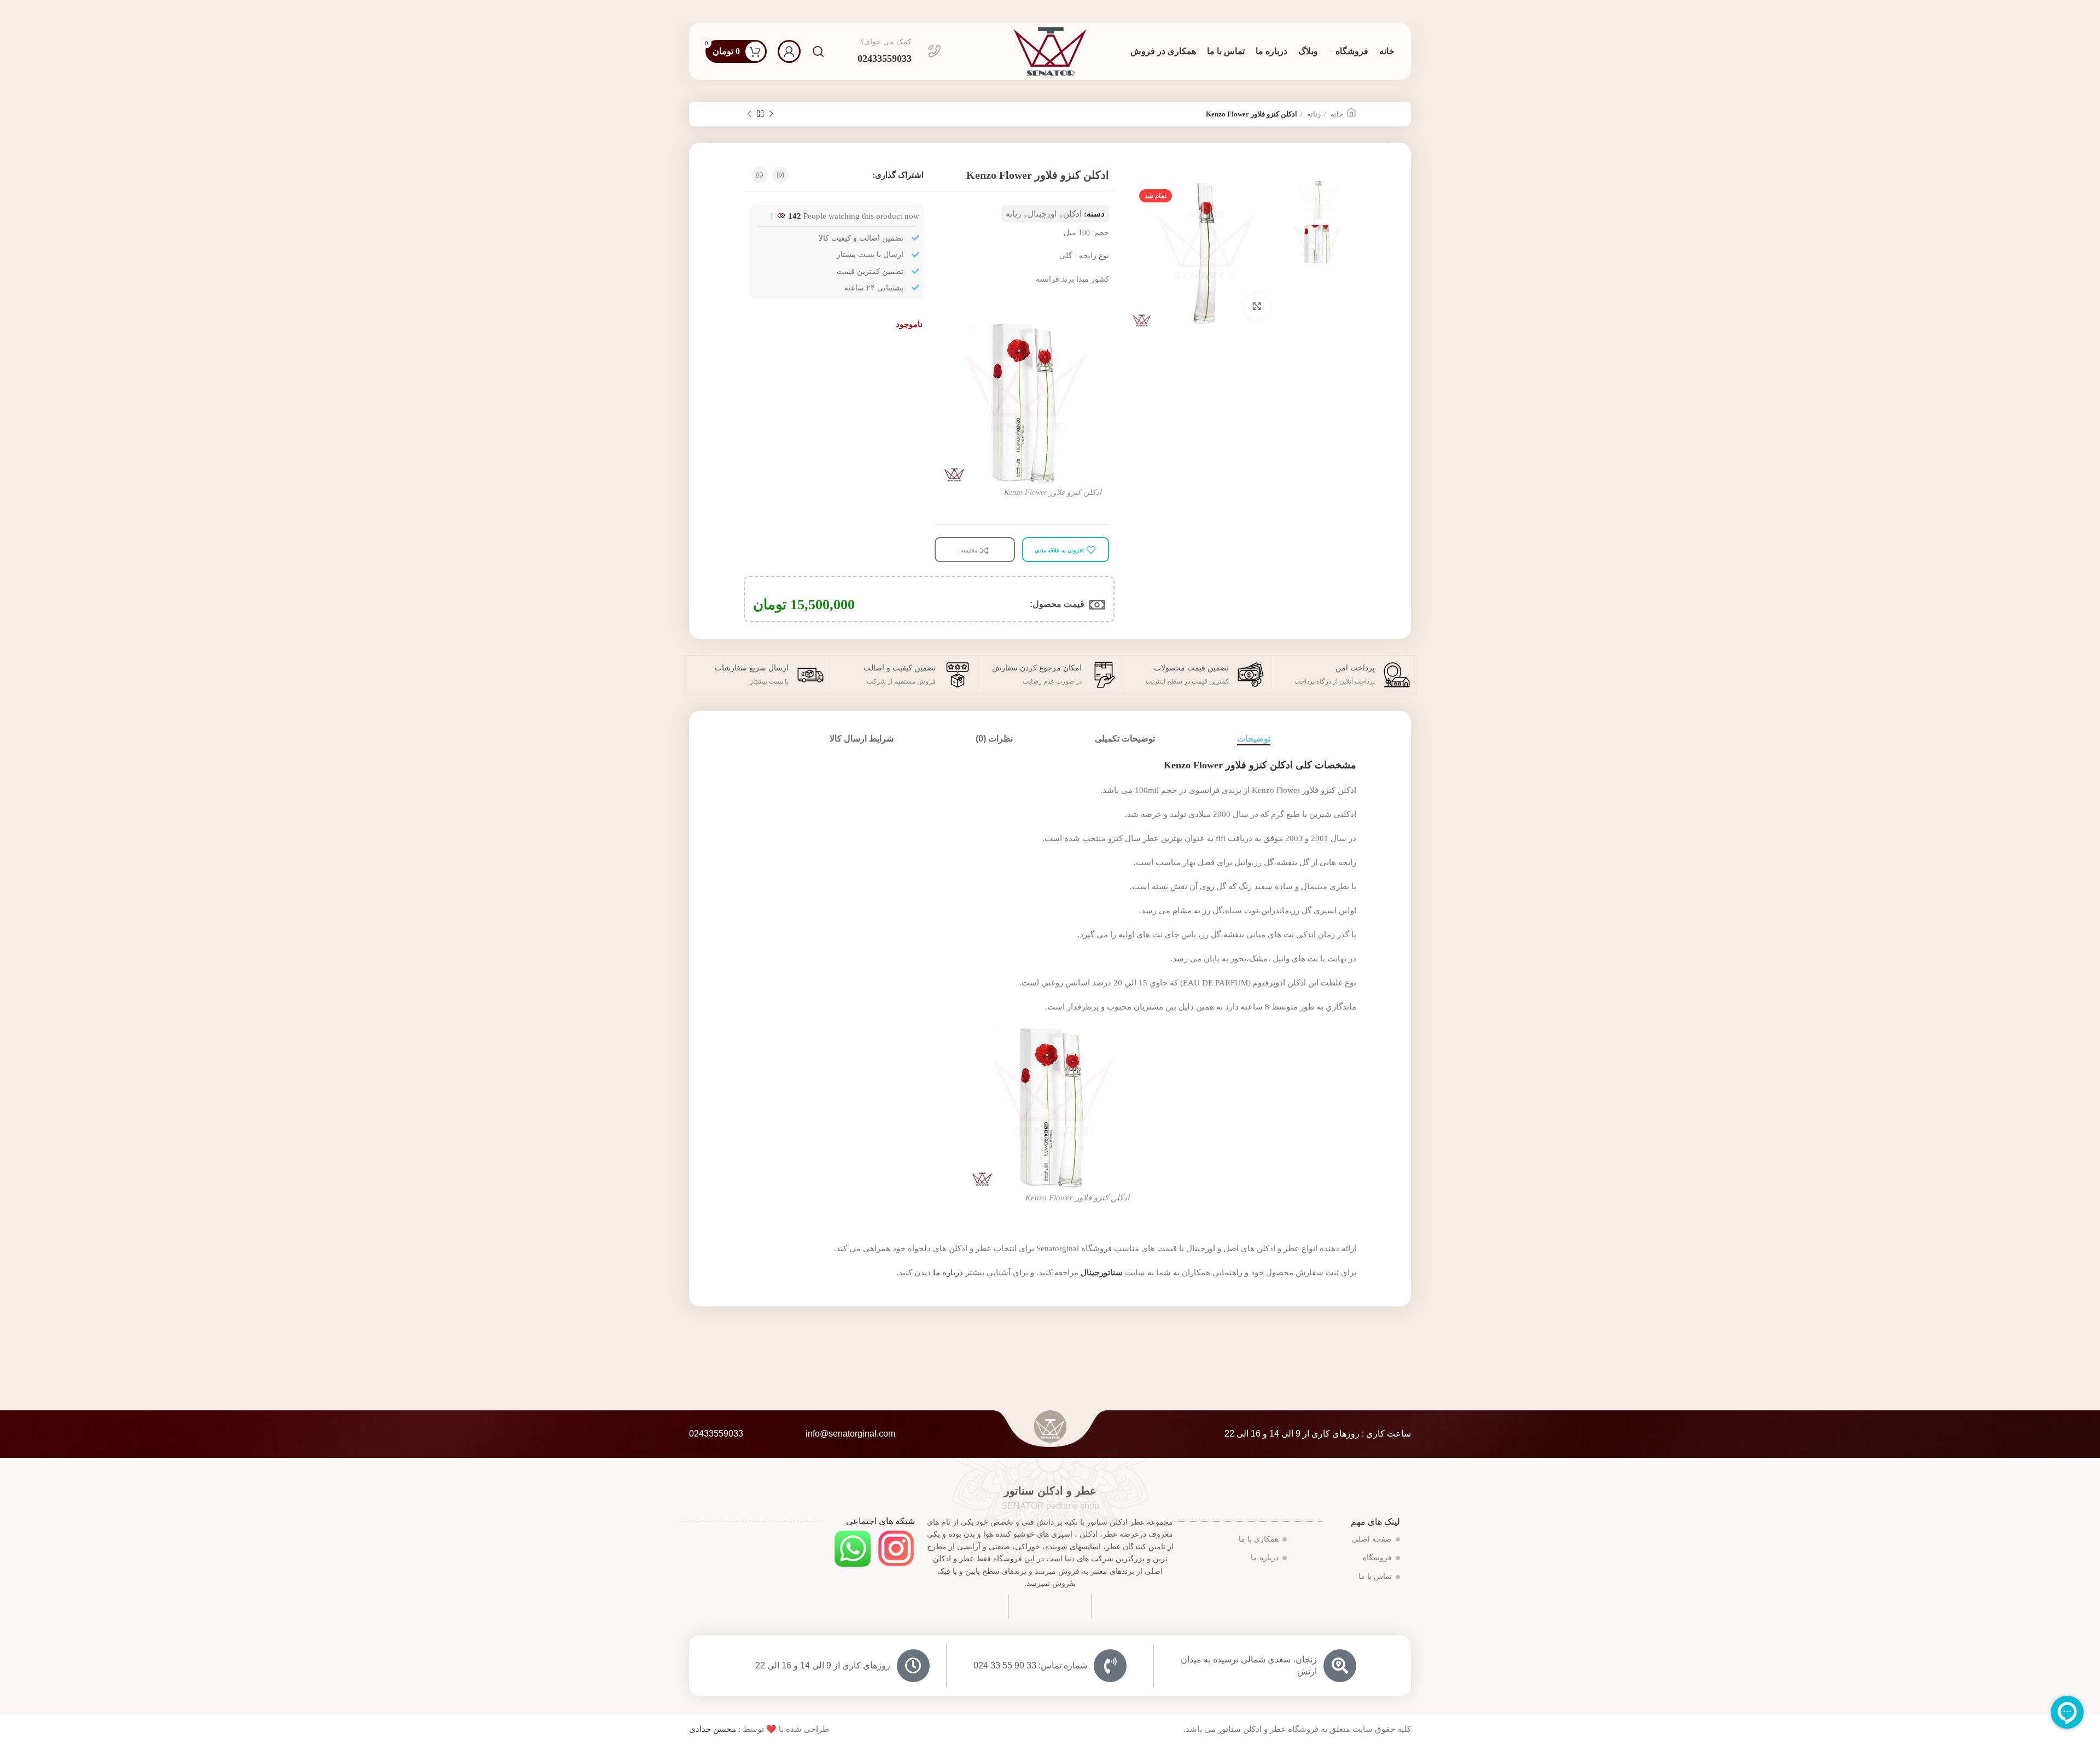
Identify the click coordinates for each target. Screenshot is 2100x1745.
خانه (1336, 114)
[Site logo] (1050, 50)
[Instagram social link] (780, 175)
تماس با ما (1375, 1576)
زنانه (1313, 114)
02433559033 (716, 1434)
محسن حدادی (713, 1729)
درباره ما (948, 1273)
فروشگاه (1377, 1558)
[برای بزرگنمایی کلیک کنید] (1257, 307)
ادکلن (1072, 214)
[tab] (1254, 739)
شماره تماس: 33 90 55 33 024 (1030, 1665)
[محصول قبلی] (771, 114)
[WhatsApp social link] (760, 175)
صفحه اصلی (1372, 1539)
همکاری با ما (1259, 1539)
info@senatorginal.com (850, 1434)
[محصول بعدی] (749, 114)
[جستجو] (818, 51)
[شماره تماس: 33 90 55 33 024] (1110, 1666)
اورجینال (1042, 214)
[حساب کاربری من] (789, 51)
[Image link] (896, 1548)
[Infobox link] (899, 51)
